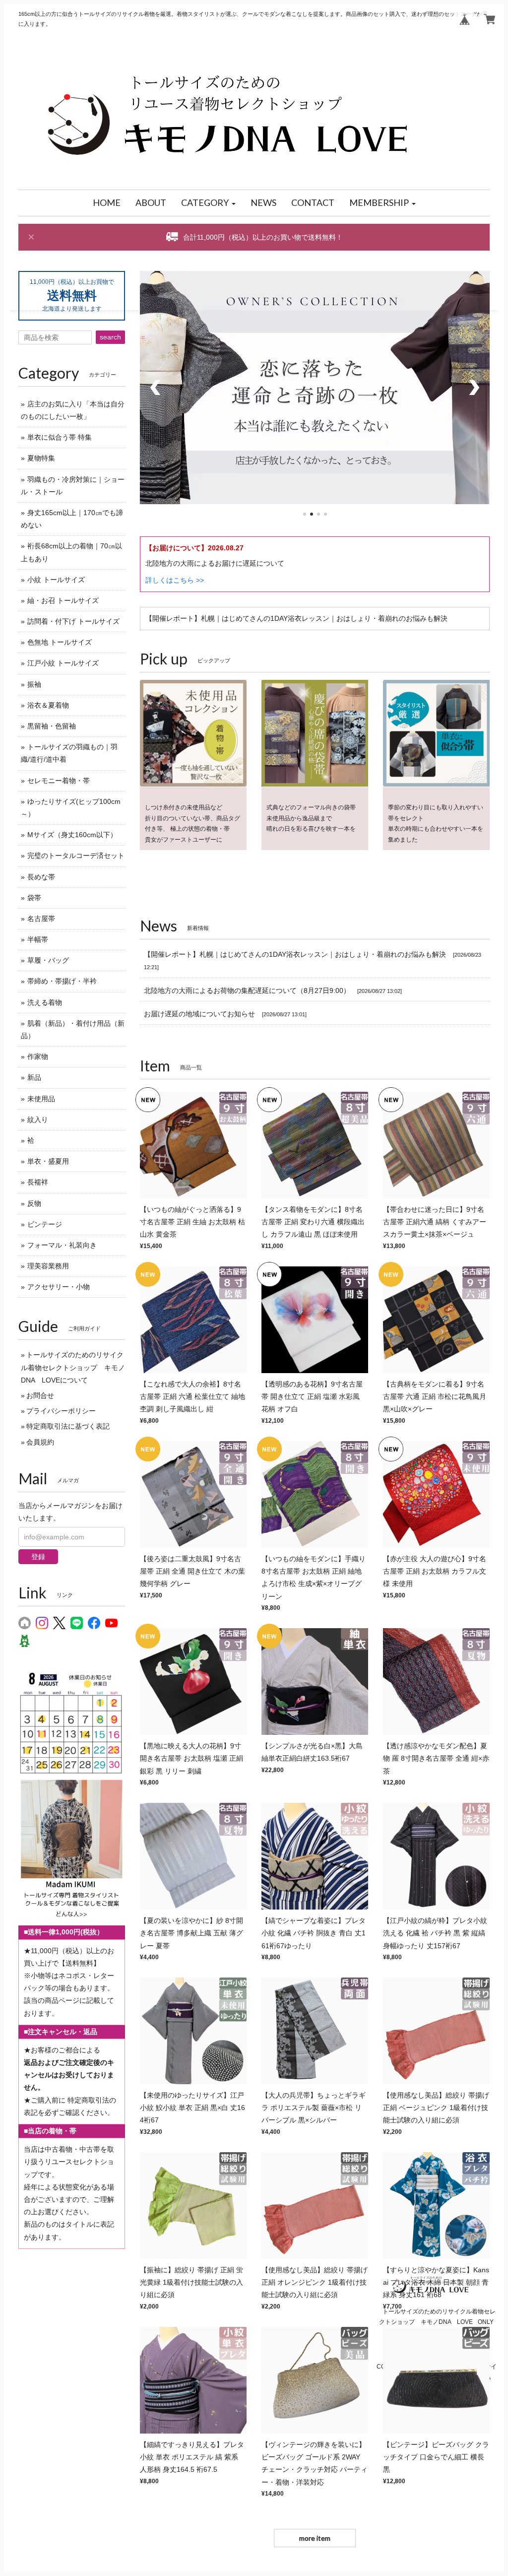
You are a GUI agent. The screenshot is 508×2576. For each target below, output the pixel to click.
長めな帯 (41, 877)
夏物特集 (41, 458)
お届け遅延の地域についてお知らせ (199, 1014)
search (110, 337)
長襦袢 (38, 1182)
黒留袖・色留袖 (52, 726)
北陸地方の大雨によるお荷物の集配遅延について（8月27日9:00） (247, 991)
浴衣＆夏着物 (48, 705)
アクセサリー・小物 (59, 1287)
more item (315, 2538)
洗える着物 (45, 1002)
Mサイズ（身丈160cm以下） (72, 835)
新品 (34, 1077)
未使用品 (41, 1099)
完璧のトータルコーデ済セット (76, 856)
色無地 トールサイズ (60, 642)
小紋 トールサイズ (56, 580)
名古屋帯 (41, 919)
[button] (208, 203)
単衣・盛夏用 (48, 1161)
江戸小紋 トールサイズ (63, 663)
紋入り (38, 1120)
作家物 (38, 1057)
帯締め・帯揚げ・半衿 (62, 981)
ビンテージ (45, 1224)
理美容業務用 (48, 1266)
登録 (38, 1557)
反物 (34, 1203)
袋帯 (34, 898)
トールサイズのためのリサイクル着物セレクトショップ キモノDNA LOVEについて (73, 1367)
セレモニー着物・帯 (59, 781)
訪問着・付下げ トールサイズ (73, 621)
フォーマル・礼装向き (62, 1245)
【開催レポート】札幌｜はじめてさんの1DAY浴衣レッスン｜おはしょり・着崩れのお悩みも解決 (296, 618)
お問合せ (40, 1395)
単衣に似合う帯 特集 (60, 437)
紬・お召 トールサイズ (63, 600)
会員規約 (40, 1442)
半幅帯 (38, 939)
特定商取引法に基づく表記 (68, 1426)
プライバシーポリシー (61, 1411)
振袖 (34, 684)
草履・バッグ (48, 960)
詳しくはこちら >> (175, 580)
